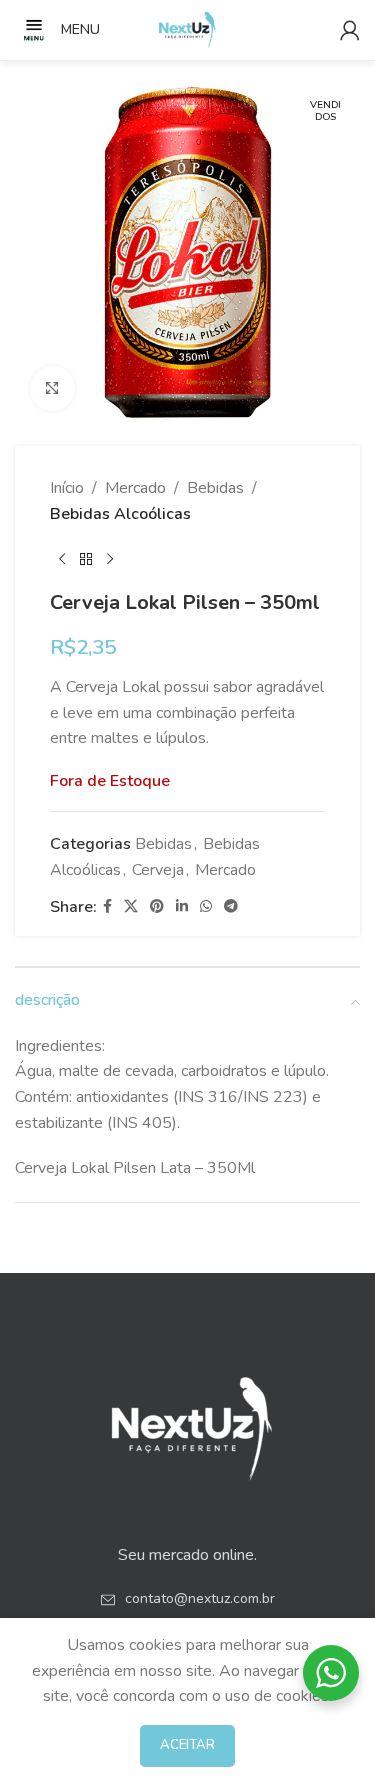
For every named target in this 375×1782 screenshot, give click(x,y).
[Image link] (188, 1422)
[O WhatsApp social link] (206, 907)
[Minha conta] (350, 30)
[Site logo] (188, 29)
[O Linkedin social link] (182, 907)
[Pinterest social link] (157, 907)
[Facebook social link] (107, 907)
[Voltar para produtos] (86, 559)
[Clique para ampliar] (52, 388)
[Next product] (110, 559)
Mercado (135, 488)
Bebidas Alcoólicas (120, 514)
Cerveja (158, 870)
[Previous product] (62, 559)
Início (67, 488)
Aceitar (187, 1745)
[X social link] (131, 907)
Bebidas (215, 488)
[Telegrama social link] (231, 907)
